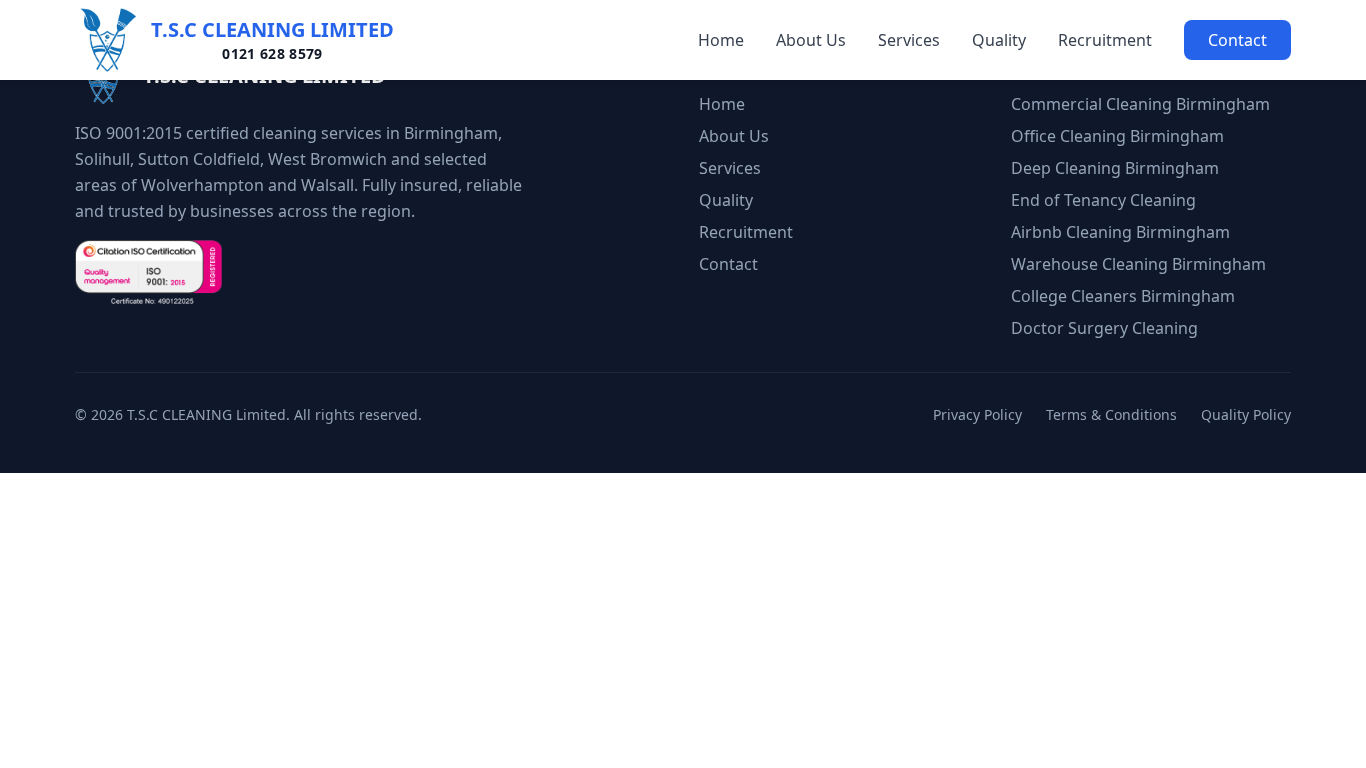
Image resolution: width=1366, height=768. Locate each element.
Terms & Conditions (1111, 414)
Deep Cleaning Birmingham (1115, 168)
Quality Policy (1246, 414)
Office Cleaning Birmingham (1117, 136)
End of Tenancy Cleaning (1103, 200)
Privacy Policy (977, 414)
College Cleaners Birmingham (1123, 296)
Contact (1237, 40)
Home (721, 40)
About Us (811, 40)
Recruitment (1105, 40)
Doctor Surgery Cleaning (1104, 328)
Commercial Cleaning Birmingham (1140, 104)
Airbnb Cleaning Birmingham (1120, 232)
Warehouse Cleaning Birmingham (1138, 264)
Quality (999, 40)
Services (909, 40)
